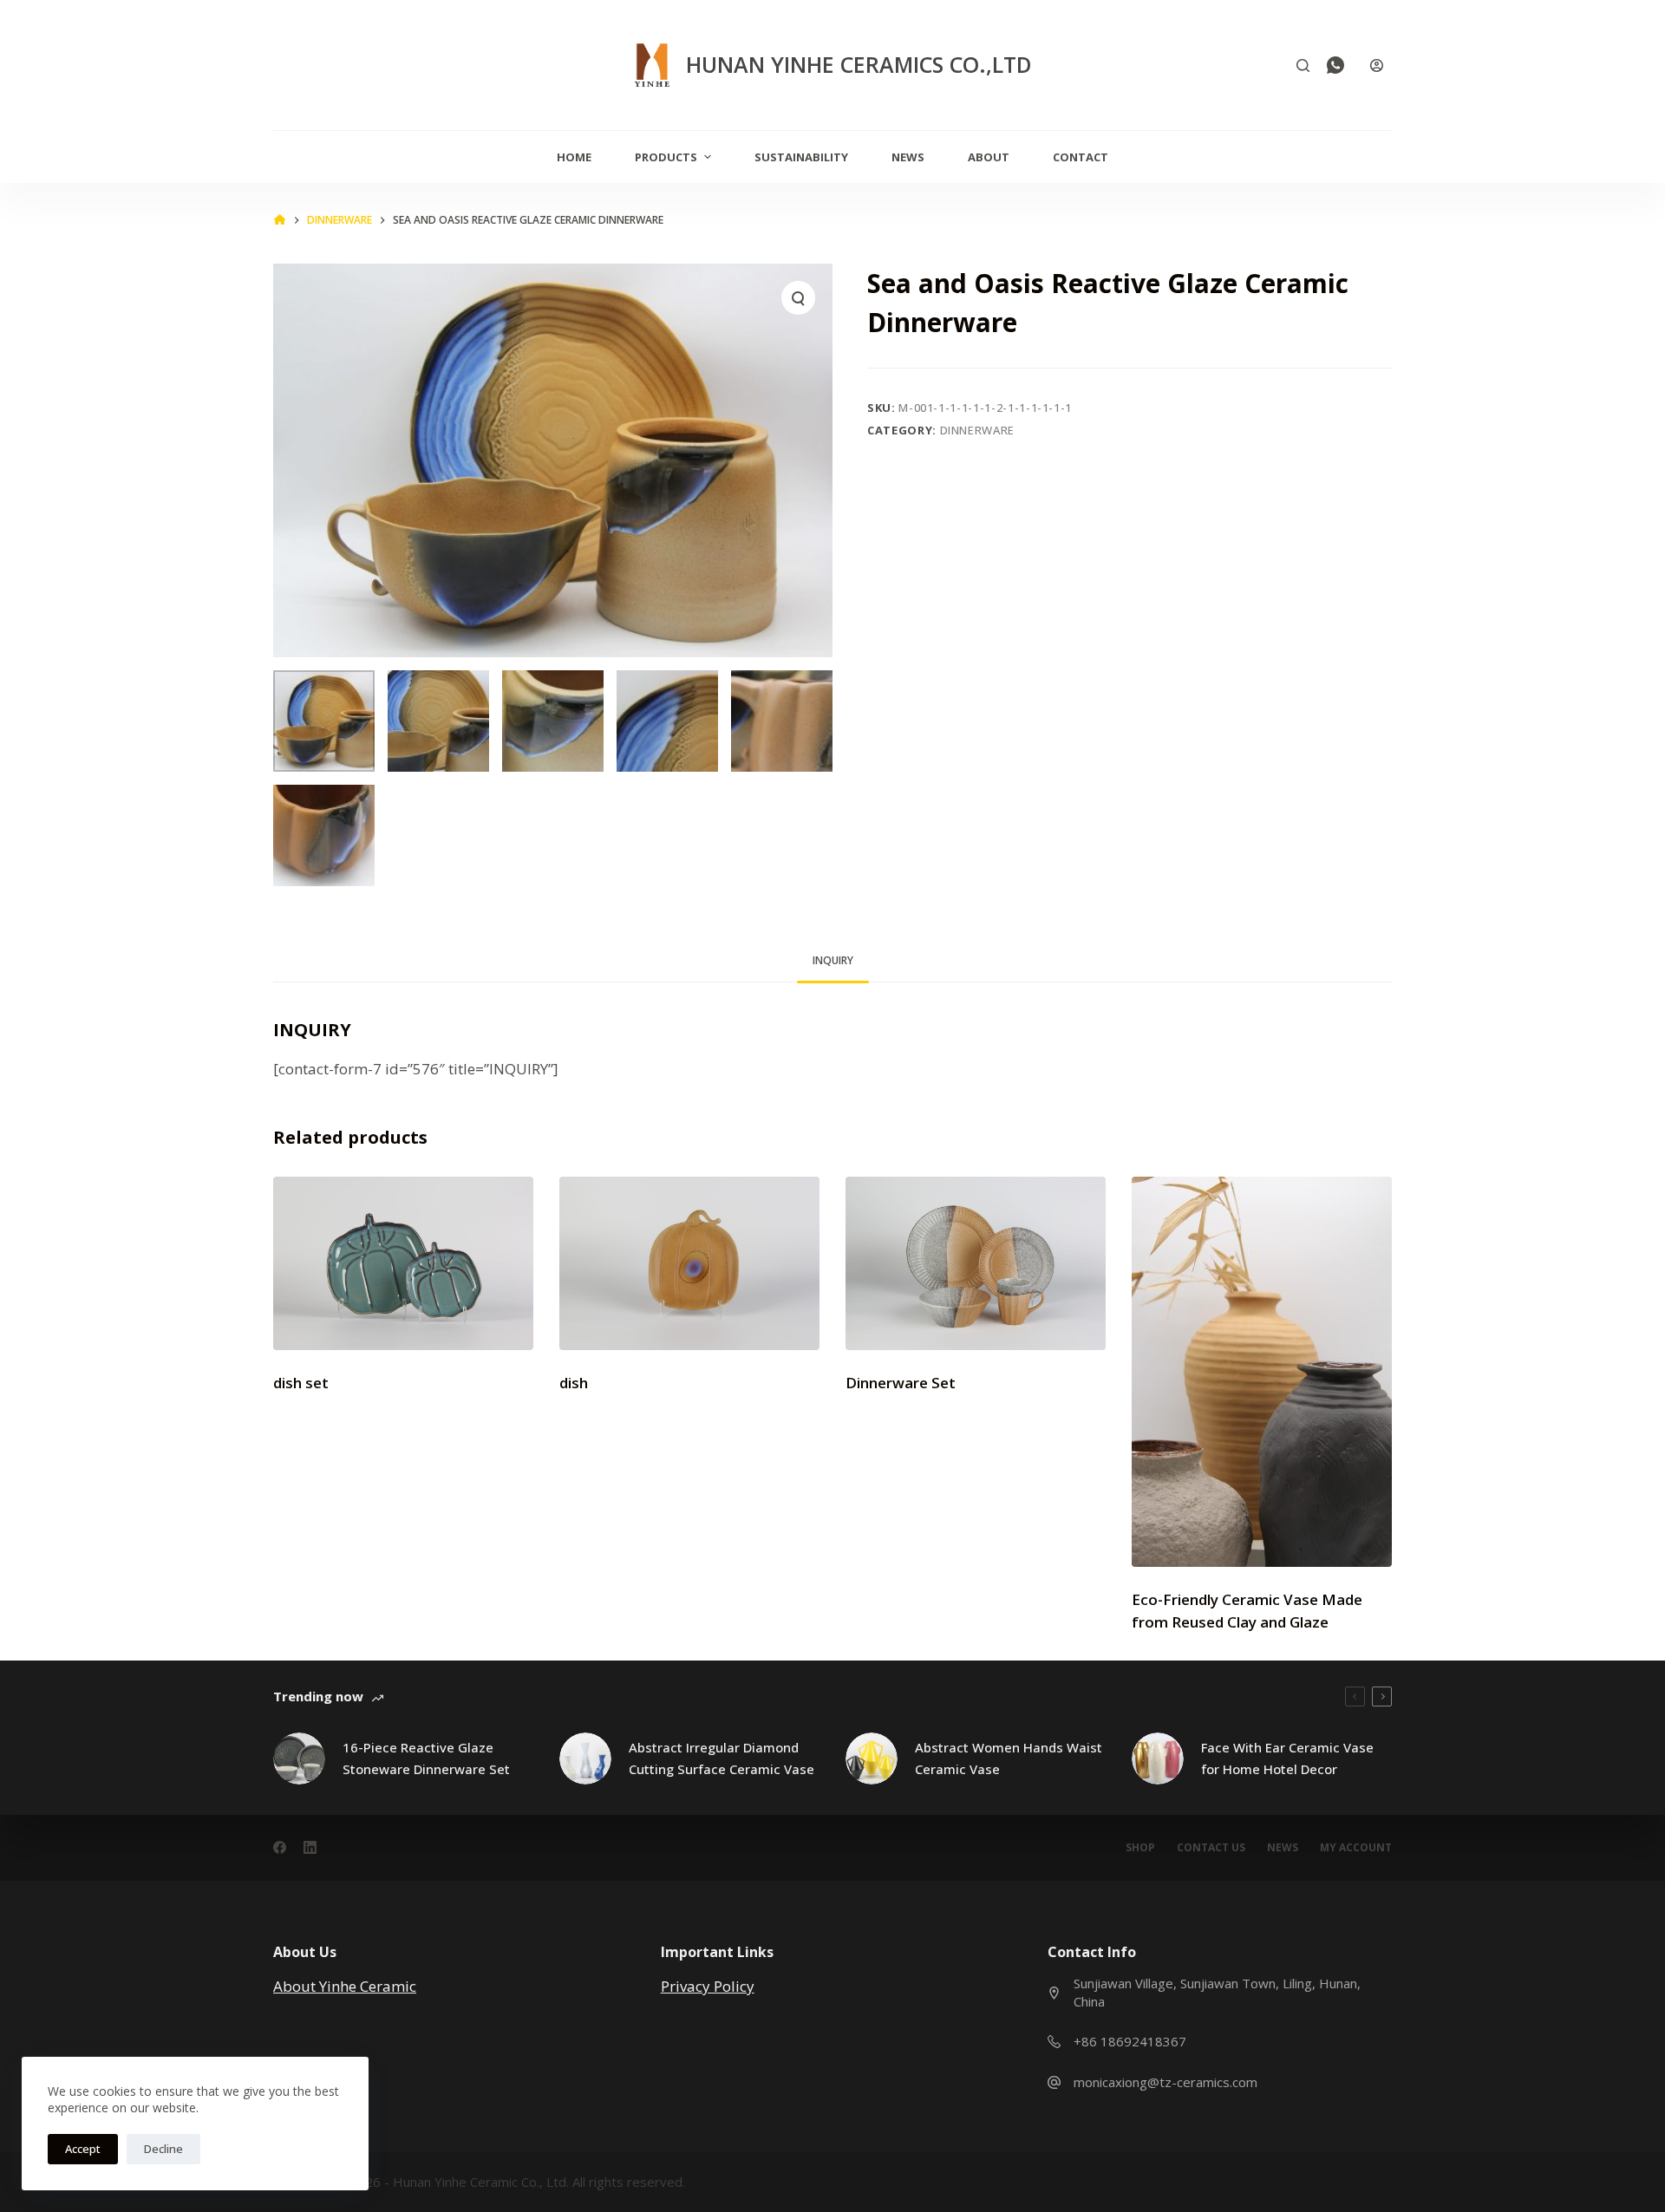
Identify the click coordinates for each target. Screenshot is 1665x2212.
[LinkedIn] (310, 1847)
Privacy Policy (708, 1986)
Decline (163, 2149)
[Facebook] (280, 1847)
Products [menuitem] (666, 157)
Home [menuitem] (574, 157)
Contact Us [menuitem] (1211, 1848)
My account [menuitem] (1356, 1848)
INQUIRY (833, 960)
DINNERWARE (978, 430)
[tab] (833, 960)
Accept (83, 2149)
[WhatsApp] (1335, 65)
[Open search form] (1303, 65)
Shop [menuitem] (1140, 1848)
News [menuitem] (908, 157)
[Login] (1377, 65)
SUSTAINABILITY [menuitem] (801, 157)
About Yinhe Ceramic (345, 1986)
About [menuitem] (989, 157)
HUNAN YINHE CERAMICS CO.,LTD (859, 64)
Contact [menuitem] (1081, 157)
